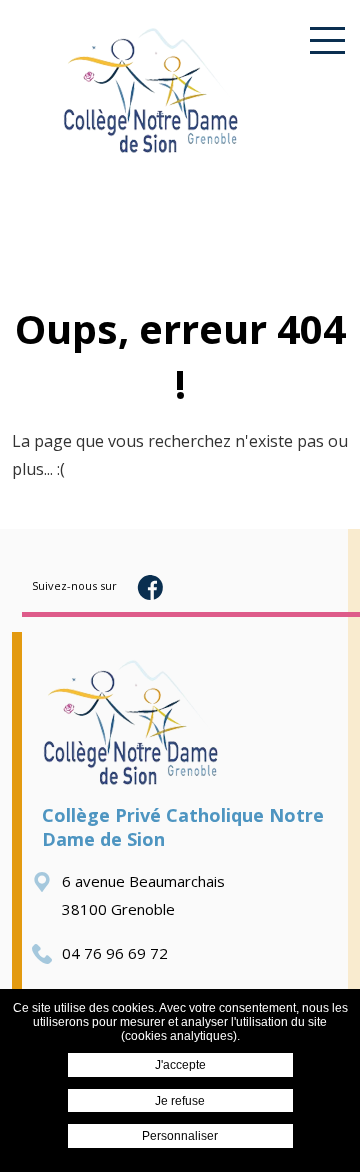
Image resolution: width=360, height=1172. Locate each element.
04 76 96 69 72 (115, 953)
